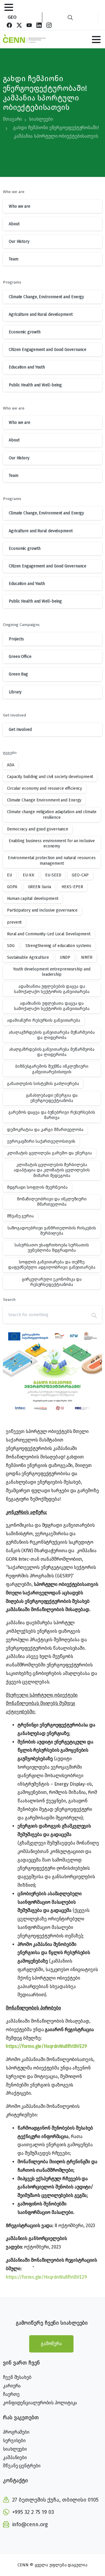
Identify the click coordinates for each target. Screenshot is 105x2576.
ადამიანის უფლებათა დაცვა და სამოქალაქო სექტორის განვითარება (52, 1006)
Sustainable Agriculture (28, 957)
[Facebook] (9, 25)
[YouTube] (29, 25)
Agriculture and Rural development (41, 314)
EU (9, 875)
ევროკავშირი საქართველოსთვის (41, 1141)
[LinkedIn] (39, 25)
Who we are (20, 206)
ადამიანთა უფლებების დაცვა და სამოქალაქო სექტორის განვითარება (52, 989)
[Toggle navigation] (9, 7)
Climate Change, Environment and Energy (46, 297)
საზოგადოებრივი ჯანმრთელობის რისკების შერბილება (52, 1231)
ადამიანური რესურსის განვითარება (44, 1020)
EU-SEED (53, 875)
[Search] (70, 17)
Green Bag (18, 674)
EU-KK (29, 875)
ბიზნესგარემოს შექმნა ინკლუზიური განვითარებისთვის (52, 1069)
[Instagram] (49, 25)
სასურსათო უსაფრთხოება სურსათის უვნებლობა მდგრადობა (52, 1248)
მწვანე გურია (20, 1216)
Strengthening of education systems (58, 946)
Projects (16, 639)
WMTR (87, 957)
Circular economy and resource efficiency (44, 788)
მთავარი (12, 119)
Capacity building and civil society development (50, 777)
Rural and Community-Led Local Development (49, 934)
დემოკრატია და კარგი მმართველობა (45, 1130)
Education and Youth (27, 367)
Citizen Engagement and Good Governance (48, 350)
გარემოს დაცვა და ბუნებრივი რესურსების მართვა (52, 1115)
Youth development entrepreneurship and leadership (52, 972)
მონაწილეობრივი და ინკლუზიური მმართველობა (52, 1202)
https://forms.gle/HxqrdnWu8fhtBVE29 (46, 2046)
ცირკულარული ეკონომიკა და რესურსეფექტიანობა (52, 1282)
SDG (11, 946)
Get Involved (20, 730)
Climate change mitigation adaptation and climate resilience (52, 814)
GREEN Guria (40, 887)
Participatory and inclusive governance (42, 910)
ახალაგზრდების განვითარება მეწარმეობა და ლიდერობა (52, 1035)
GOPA (12, 887)
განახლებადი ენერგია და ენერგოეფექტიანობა (52, 1098)
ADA (11, 765)
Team (14, 259)
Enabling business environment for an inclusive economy (52, 843)
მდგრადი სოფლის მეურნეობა (37, 1187)
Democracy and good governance (38, 829)
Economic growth (25, 332)
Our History (19, 242)
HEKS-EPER (72, 887)
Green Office (20, 657)
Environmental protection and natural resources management (52, 860)
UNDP (65, 957)
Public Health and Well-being (35, 385)
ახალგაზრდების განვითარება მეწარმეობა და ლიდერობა (52, 1052)
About (14, 224)
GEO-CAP (80, 875)
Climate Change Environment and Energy (44, 800)
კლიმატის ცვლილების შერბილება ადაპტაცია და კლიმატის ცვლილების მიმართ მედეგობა (52, 1170)
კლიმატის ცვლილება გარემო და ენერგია (49, 1153)
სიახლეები (41, 119)
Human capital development (33, 899)
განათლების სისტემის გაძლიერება (43, 1084)
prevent (14, 922)
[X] (19, 25)
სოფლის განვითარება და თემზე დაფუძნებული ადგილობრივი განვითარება (52, 1265)
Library (15, 692)
